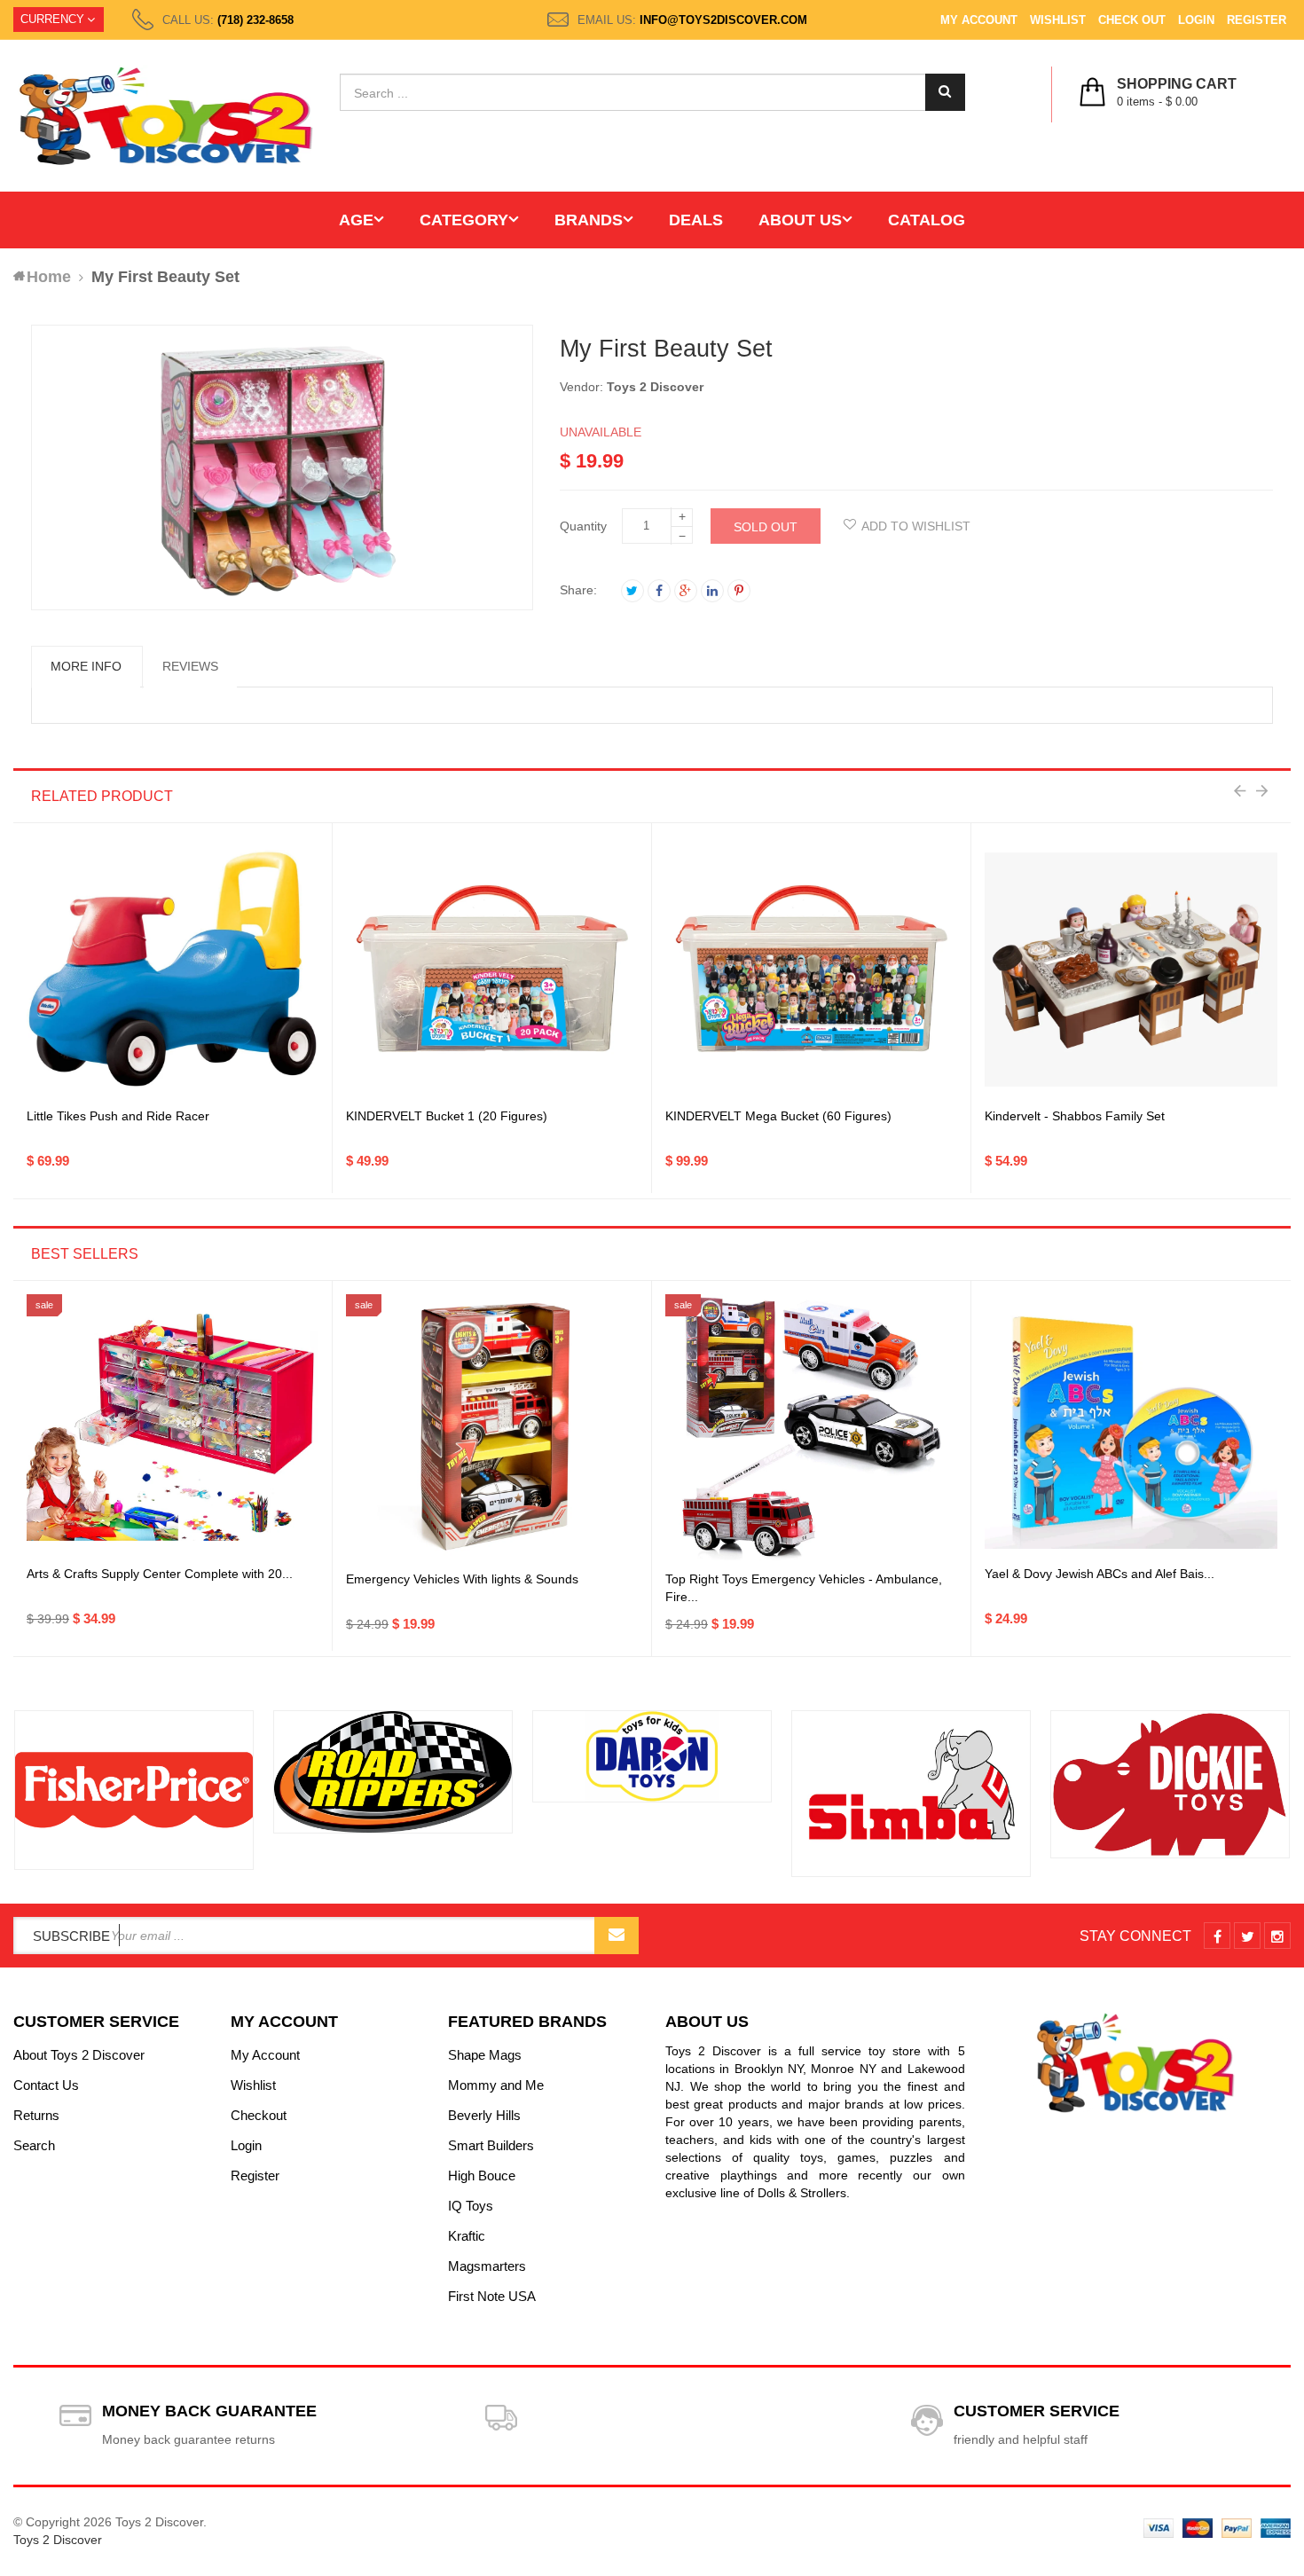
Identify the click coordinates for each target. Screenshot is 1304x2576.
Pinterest (739, 591)
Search (34, 2145)
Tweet (632, 591)
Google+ (686, 591)
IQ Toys (471, 2206)
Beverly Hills (484, 2115)
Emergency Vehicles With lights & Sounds (462, 1579)
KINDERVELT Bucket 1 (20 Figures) (447, 1116)
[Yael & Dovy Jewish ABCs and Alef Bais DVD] (1131, 1427)
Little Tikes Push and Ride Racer (118, 1116)
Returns (36, 2115)
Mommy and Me (496, 2085)
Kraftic (467, 2236)
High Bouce (482, 2175)
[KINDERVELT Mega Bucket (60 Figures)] (811, 969)
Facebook (659, 591)
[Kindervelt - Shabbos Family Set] (1131, 970)
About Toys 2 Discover (79, 2055)
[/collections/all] (134, 1791)
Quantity (583, 526)
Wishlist (1058, 20)
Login (1196, 20)
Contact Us (46, 2085)
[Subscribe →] (617, 1936)
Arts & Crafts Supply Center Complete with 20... (160, 1574)
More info (86, 666)
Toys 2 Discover (655, 387)
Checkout (259, 2115)
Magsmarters (487, 2266)
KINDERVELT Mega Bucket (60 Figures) (778, 1116)
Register (1257, 20)
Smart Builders (491, 2145)
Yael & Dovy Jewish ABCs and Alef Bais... (1100, 1574)
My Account (979, 20)
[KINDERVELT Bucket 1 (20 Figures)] (492, 969)
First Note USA (492, 2296)
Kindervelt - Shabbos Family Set (1075, 1116)
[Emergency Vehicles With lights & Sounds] (492, 1427)
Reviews (190, 666)
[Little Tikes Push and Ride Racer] (173, 969)
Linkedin (712, 591)
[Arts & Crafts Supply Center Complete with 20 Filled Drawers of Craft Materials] (173, 1427)
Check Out (1132, 20)
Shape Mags (485, 2055)
